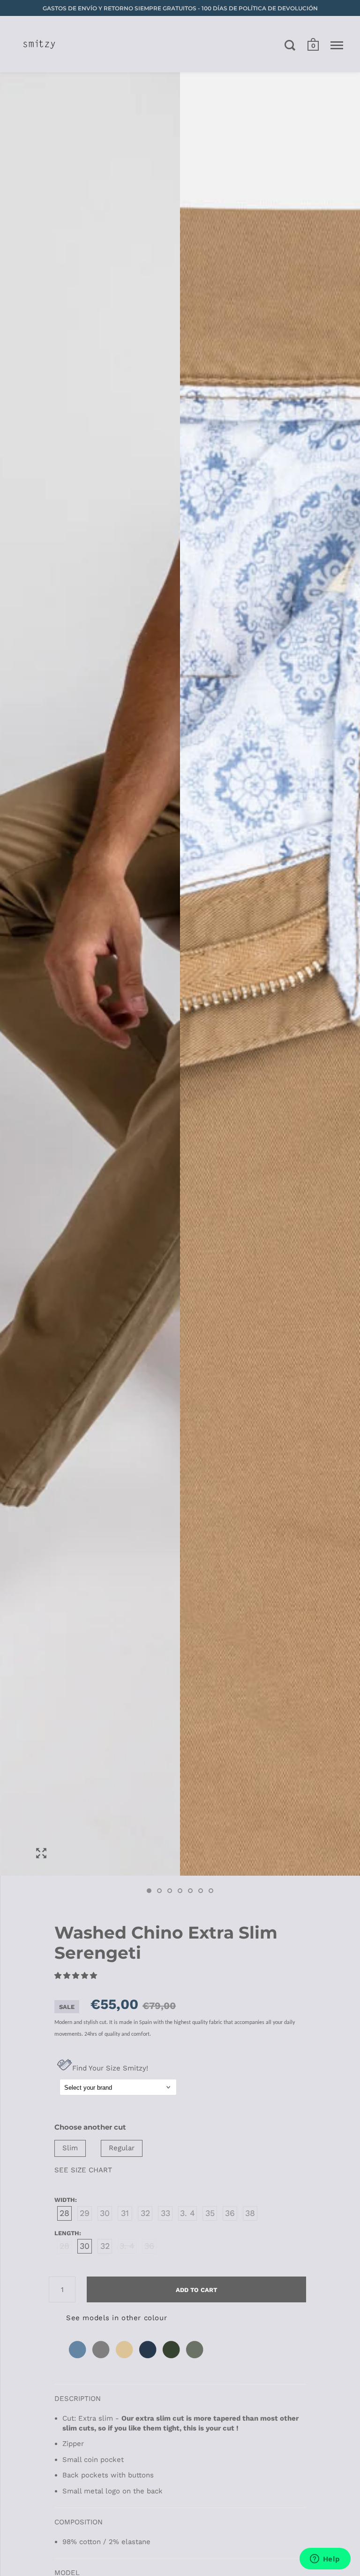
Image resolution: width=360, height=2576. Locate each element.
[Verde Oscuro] (172, 2359)
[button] (77, 1976)
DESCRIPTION (78, 2399)
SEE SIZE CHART (83, 2170)
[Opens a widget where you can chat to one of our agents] (325, 2560)
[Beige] (125, 2359)
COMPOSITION (79, 2522)
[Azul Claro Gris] (78, 2359)
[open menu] (337, 45)
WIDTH (65, 2200)
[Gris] (101, 2359)
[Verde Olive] (195, 2359)
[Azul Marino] (148, 2359)
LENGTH (67, 2233)
